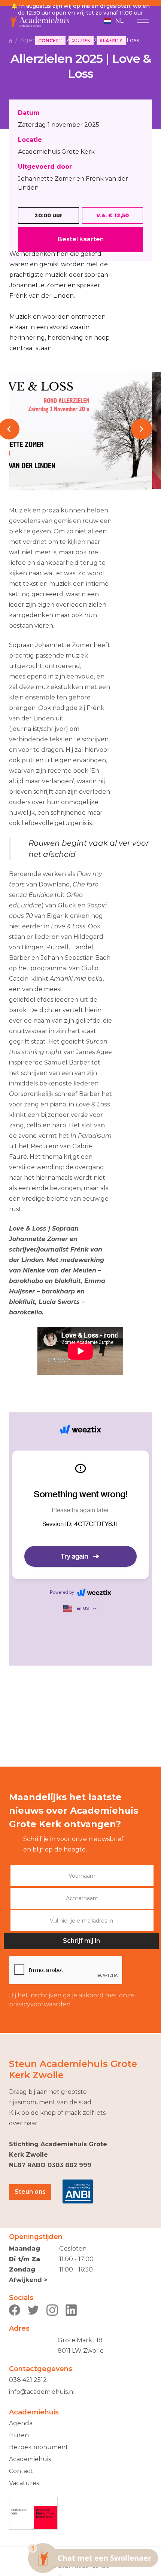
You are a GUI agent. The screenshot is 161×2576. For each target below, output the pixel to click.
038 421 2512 (28, 2380)
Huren (19, 2435)
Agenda (32, 40)
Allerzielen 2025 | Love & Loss (95, 40)
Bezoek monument (39, 2447)
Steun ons (30, 2192)
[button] (113, 21)
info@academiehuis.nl (42, 2392)
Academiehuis (30, 2459)
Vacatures (24, 2483)
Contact (21, 2471)
